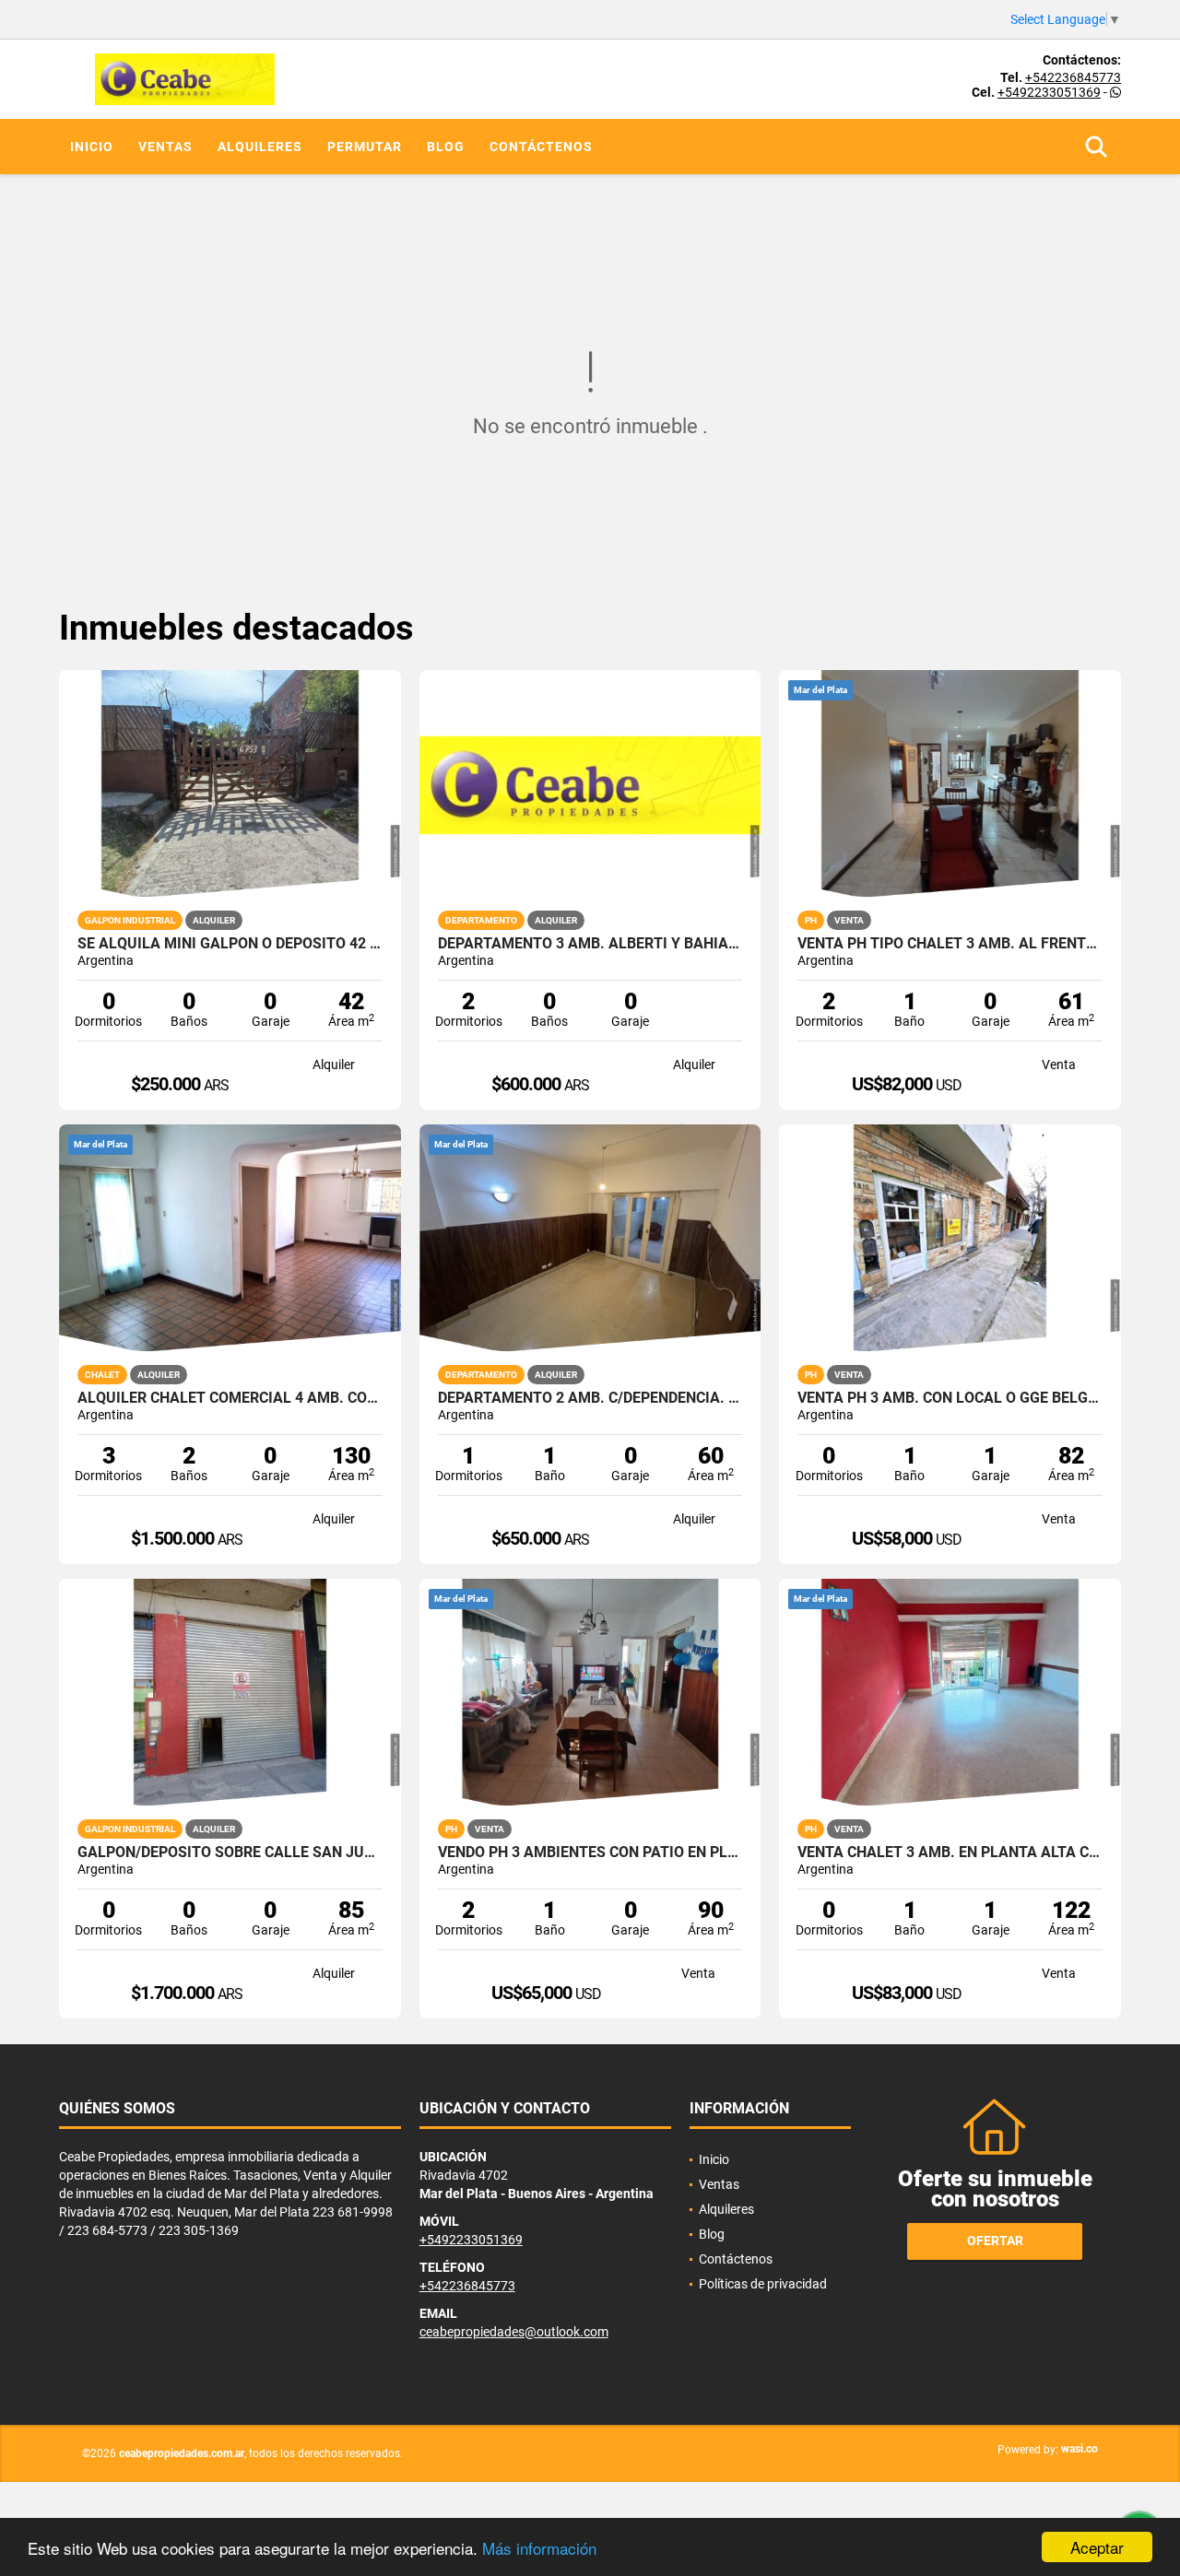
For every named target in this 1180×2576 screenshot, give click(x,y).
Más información (539, 2548)
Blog (446, 147)
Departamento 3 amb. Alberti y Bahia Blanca (590, 944)
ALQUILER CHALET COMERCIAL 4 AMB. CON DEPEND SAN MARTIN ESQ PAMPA (230, 1398)
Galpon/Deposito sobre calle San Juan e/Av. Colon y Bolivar (230, 1853)
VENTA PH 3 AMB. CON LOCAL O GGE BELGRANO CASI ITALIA (950, 1398)
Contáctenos (541, 147)
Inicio (92, 147)
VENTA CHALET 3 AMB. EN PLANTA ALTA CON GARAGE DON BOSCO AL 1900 (950, 1853)
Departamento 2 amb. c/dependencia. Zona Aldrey (590, 1398)
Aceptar (1097, 2547)
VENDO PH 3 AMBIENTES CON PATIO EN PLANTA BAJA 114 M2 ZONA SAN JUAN (590, 1853)
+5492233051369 (1049, 92)
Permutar (365, 147)
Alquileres (260, 147)
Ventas (165, 147)
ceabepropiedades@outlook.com (514, 2332)
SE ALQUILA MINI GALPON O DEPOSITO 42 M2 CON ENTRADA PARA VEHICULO (230, 944)
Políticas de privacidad (763, 2284)
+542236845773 (1073, 77)
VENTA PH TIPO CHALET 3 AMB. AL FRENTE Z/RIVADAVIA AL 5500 (950, 944)
